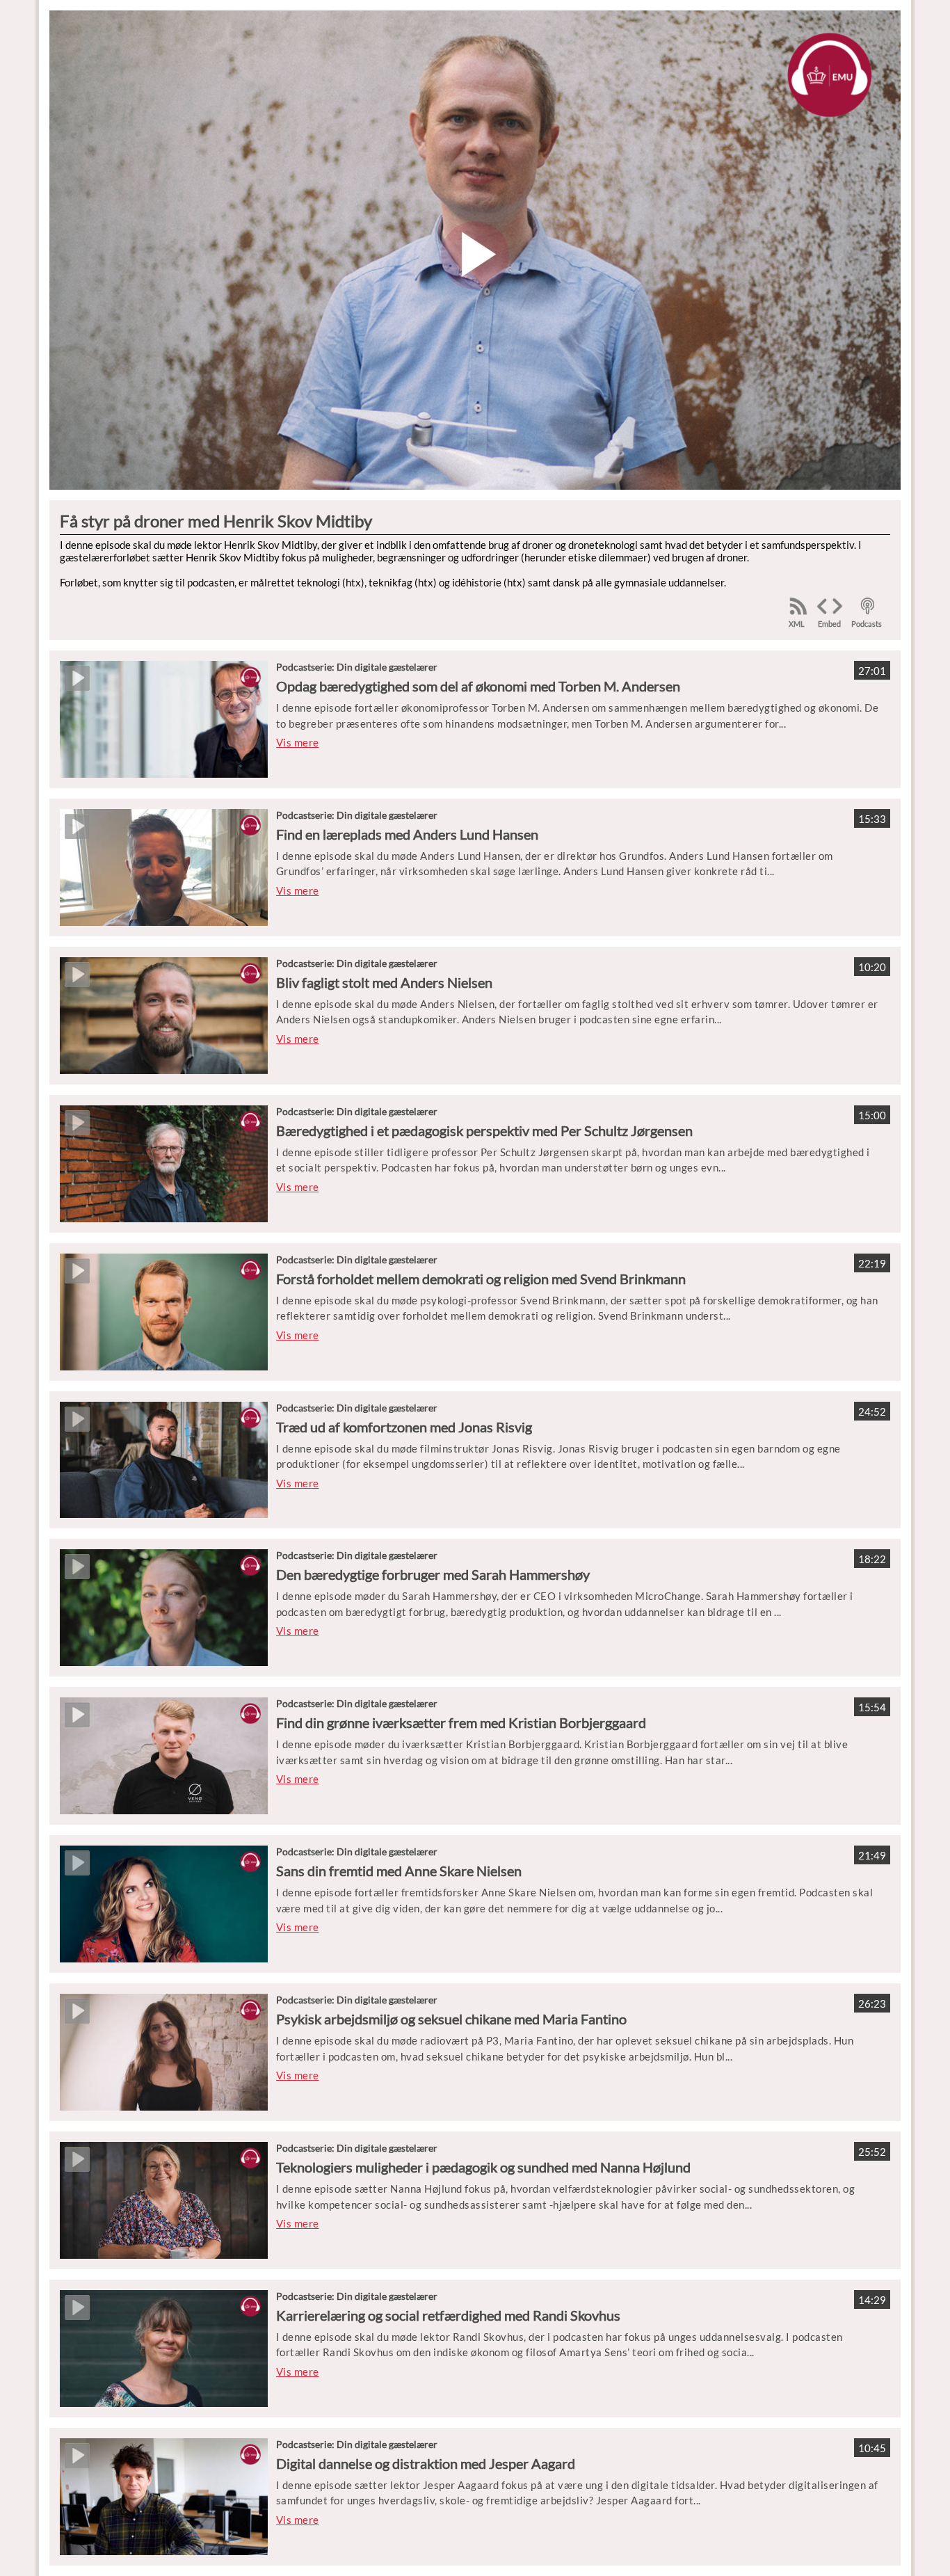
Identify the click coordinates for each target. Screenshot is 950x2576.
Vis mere (298, 742)
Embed (829, 624)
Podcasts (867, 624)
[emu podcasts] (868, 606)
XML (797, 624)
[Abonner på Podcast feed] (798, 606)
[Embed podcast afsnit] (830, 607)
